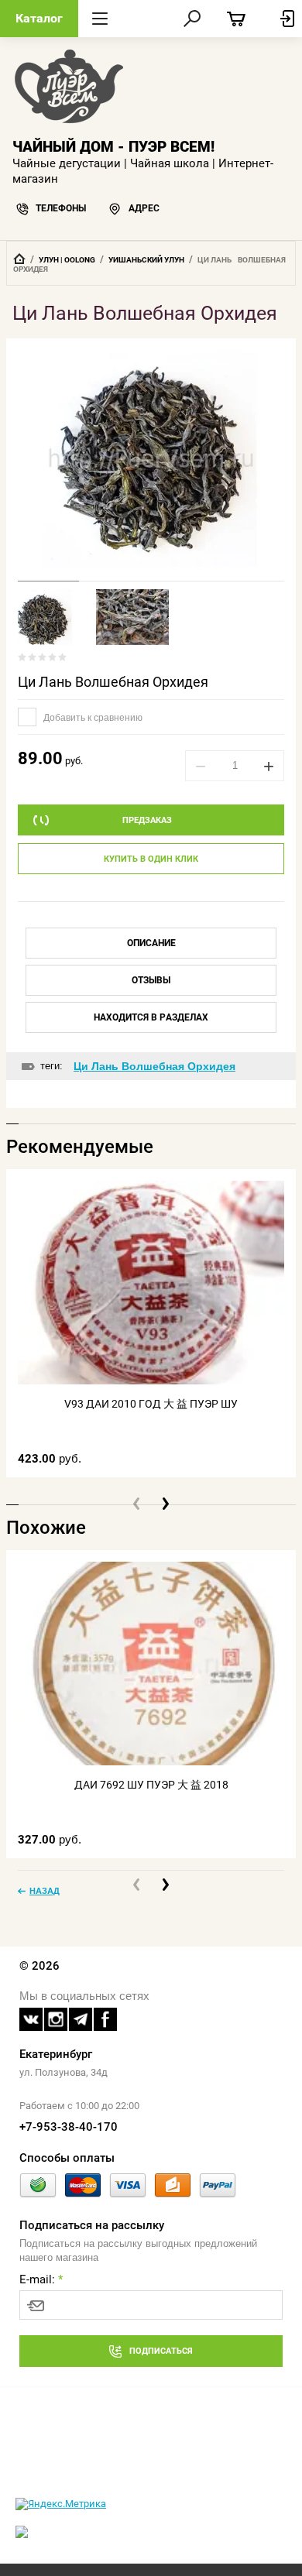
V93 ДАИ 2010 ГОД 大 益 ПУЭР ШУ (151, 1404)
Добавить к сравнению (92, 718)
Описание (151, 943)
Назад (45, 1891)
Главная (19, 259)
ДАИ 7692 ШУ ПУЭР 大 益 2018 (151, 1785)
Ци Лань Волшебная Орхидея (113, 682)
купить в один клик (151, 859)
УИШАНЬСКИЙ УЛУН (146, 260)
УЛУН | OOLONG (67, 260)
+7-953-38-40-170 (69, 2127)
